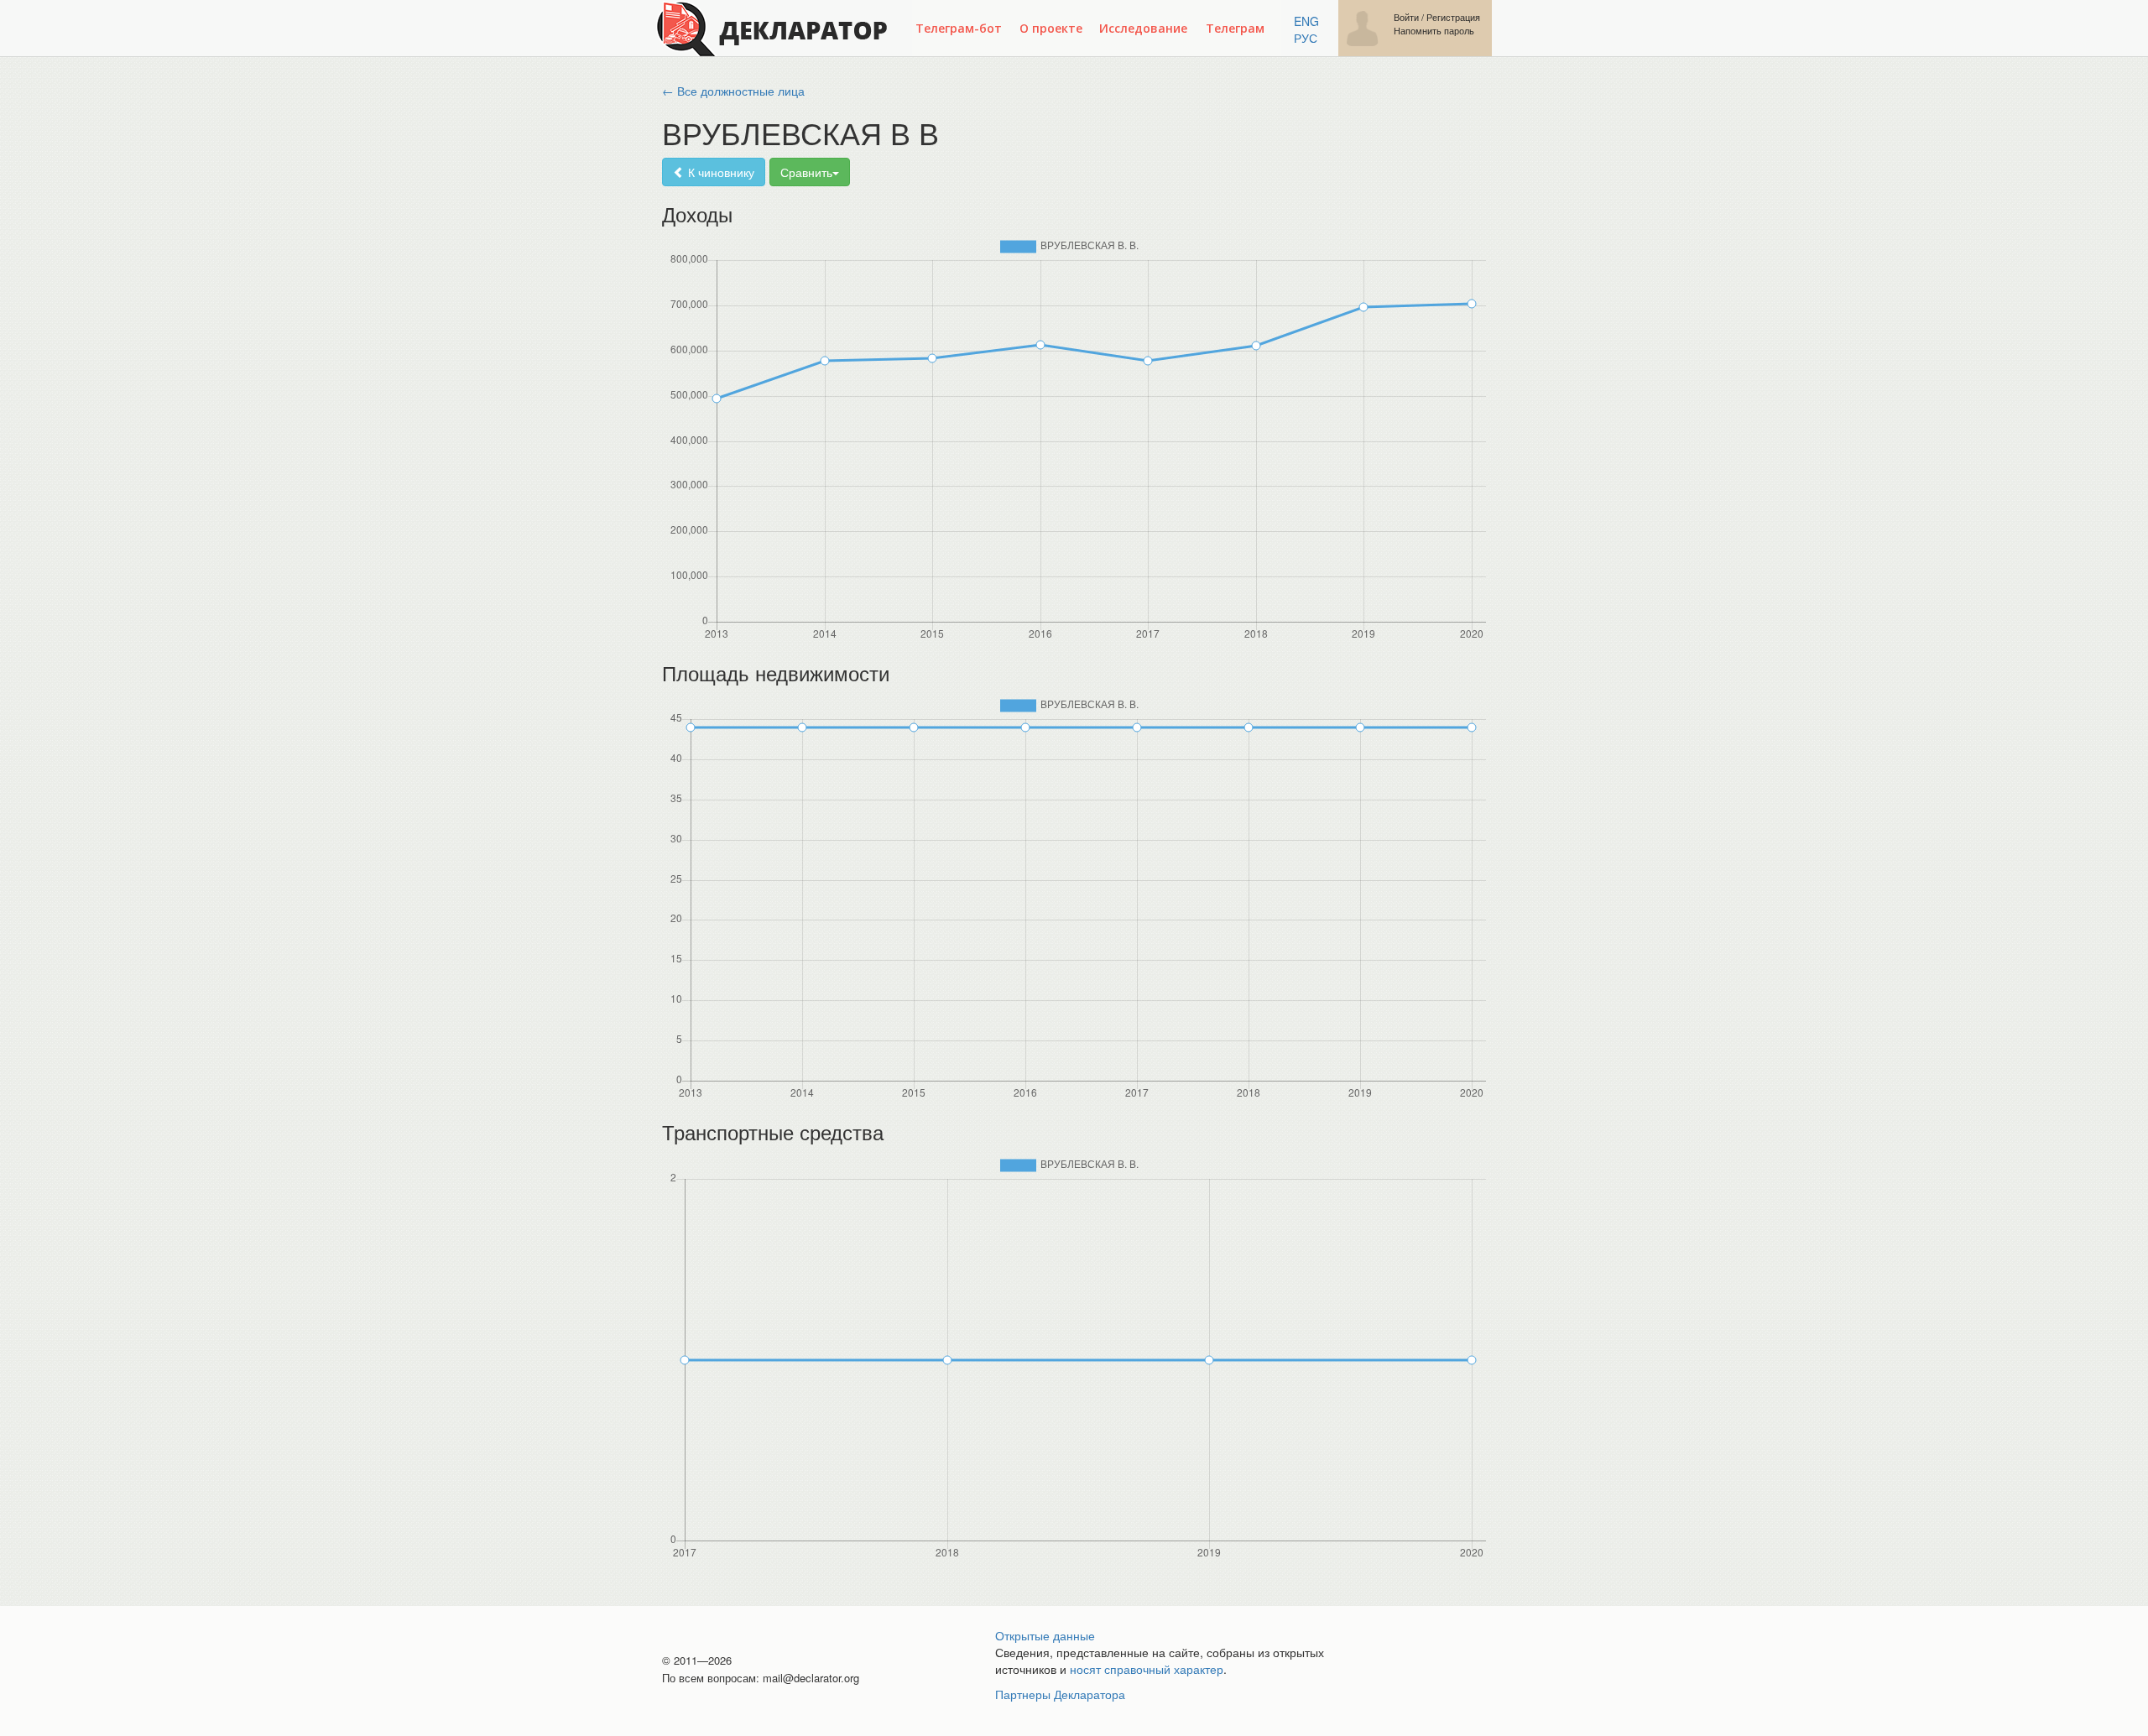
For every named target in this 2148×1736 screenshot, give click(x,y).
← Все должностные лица (733, 91)
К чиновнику (719, 172)
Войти (1406, 17)
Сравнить (806, 172)
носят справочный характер (1147, 1669)
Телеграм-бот (959, 28)
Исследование (1143, 28)
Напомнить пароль (1434, 31)
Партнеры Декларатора (1060, 1694)
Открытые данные (1045, 1635)
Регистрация (1453, 17)
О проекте (1051, 28)
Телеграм (1235, 28)
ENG (1306, 21)
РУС (1306, 38)
